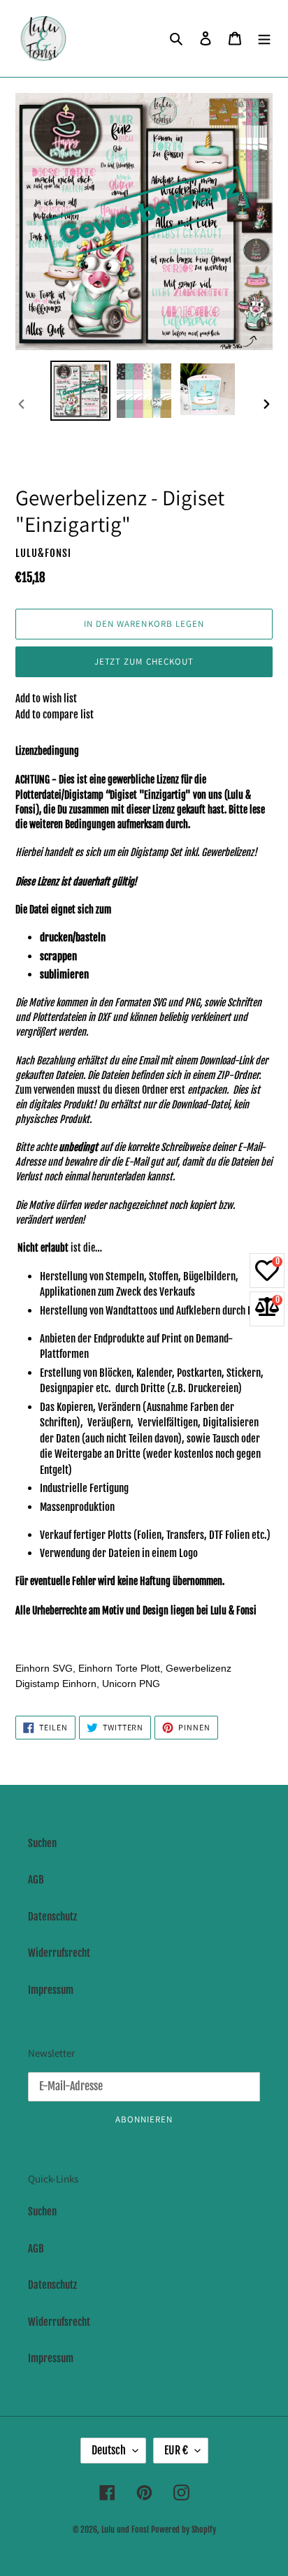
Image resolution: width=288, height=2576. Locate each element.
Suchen (42, 1843)
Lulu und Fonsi (125, 2530)
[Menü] (264, 39)
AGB (36, 1880)
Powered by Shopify (183, 2530)
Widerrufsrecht (59, 1953)
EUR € (176, 2450)
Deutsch (109, 2450)
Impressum (51, 1990)
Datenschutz (52, 1917)
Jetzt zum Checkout (144, 661)
